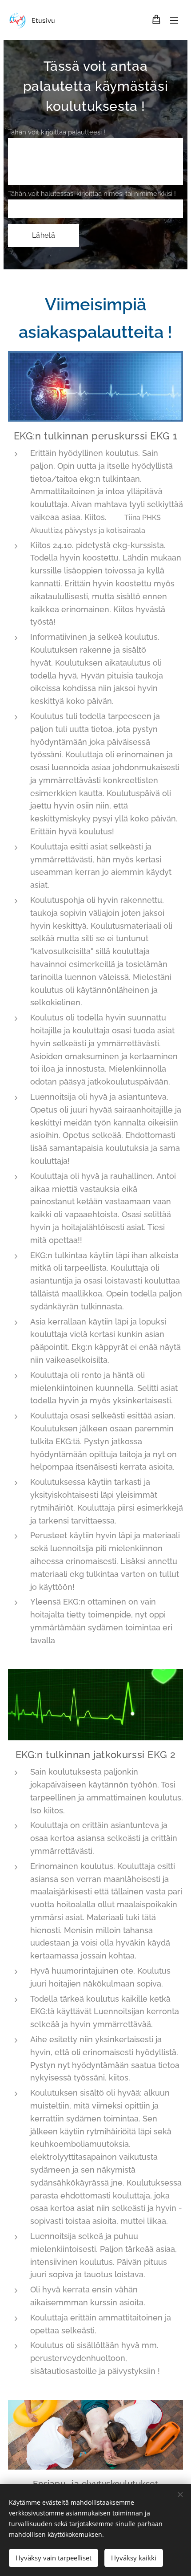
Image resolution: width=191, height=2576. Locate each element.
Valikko (174, 20)
